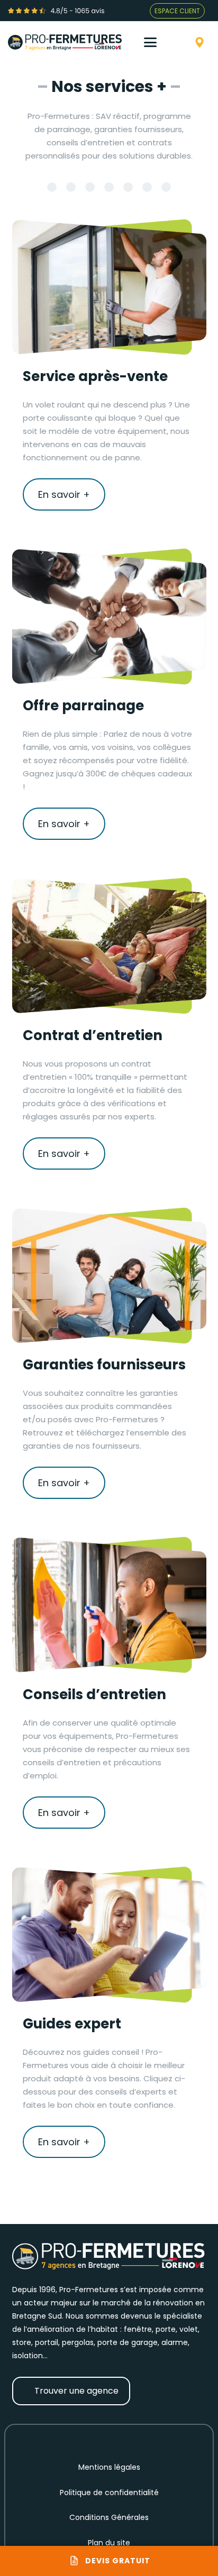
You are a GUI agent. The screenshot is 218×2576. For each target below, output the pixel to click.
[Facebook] (66, 2439)
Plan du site (109, 2543)
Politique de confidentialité (109, 2492)
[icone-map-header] (199, 42)
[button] (158, 42)
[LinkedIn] (152, 2439)
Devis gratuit (118, 2561)
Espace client (177, 11)
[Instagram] (88, 2439)
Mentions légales (109, 2467)
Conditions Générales (109, 2517)
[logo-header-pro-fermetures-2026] (65, 42)
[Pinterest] (131, 2439)
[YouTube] (109, 2439)
